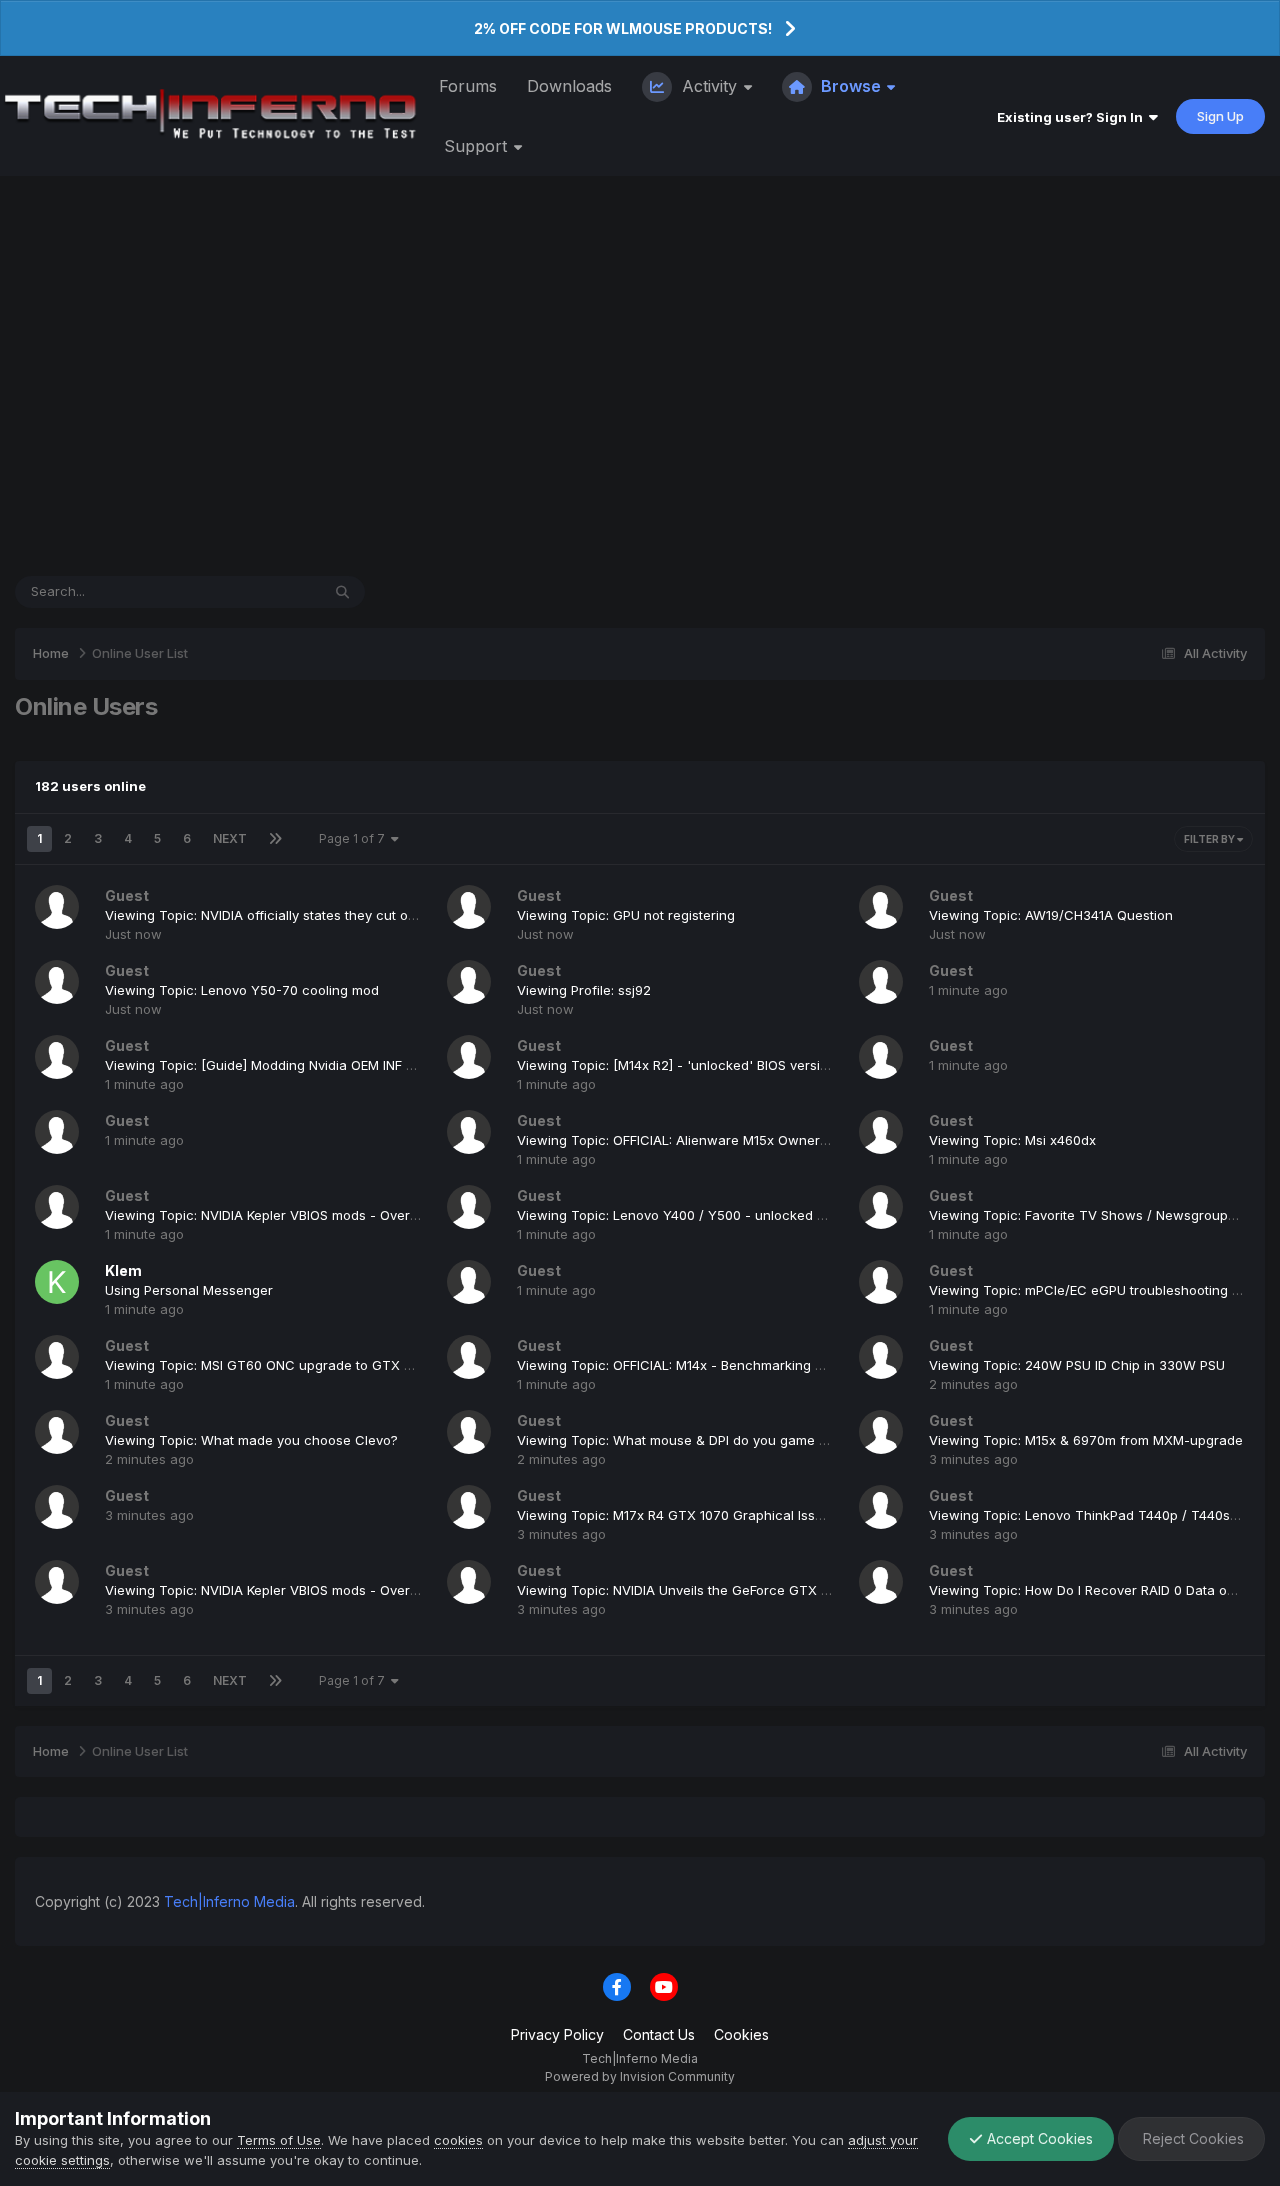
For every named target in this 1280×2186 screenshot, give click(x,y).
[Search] (342, 592)
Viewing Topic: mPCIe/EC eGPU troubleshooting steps (1097, 1290)
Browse (851, 86)
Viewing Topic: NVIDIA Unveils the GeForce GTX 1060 (683, 1590)
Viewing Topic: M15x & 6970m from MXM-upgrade (1086, 1440)
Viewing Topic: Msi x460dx (1012, 1140)
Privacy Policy (557, 2034)
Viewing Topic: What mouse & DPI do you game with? (684, 1440)
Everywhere (258, 591)
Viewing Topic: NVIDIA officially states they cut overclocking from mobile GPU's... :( (363, 915)
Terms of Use (279, 2140)
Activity (709, 86)
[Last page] (275, 839)
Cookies (741, 2034)
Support (478, 146)
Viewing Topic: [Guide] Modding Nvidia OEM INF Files (269, 1065)
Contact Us (659, 2034)
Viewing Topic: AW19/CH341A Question (1051, 915)
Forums (468, 86)
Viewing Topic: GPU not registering (626, 915)
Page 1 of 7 (355, 838)
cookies (458, 2140)
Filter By (1210, 839)
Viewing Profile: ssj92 (584, 990)
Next (230, 838)
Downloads (569, 86)
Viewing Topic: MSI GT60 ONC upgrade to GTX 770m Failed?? (299, 1365)
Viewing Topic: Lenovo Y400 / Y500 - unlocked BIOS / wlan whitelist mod (746, 1215)
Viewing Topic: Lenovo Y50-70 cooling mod (242, 990)
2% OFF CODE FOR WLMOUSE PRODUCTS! (623, 28)
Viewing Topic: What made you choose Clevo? (251, 1440)
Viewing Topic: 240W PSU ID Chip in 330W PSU (1077, 1365)
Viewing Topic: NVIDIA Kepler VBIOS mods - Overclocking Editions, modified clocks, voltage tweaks (415, 1215)
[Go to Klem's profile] (57, 1282)
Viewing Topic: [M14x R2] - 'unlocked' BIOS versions (680, 1065)
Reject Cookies (1191, 2138)
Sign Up (1220, 116)
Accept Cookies (1038, 2138)
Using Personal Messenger (189, 1290)
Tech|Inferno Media (229, 1901)
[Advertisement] (640, 376)
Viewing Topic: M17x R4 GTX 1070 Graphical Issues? (681, 1515)
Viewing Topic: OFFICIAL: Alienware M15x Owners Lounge (697, 1140)
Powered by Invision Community (640, 2076)
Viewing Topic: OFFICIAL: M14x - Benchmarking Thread (689, 1365)
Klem (123, 1270)
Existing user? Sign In (1073, 117)
